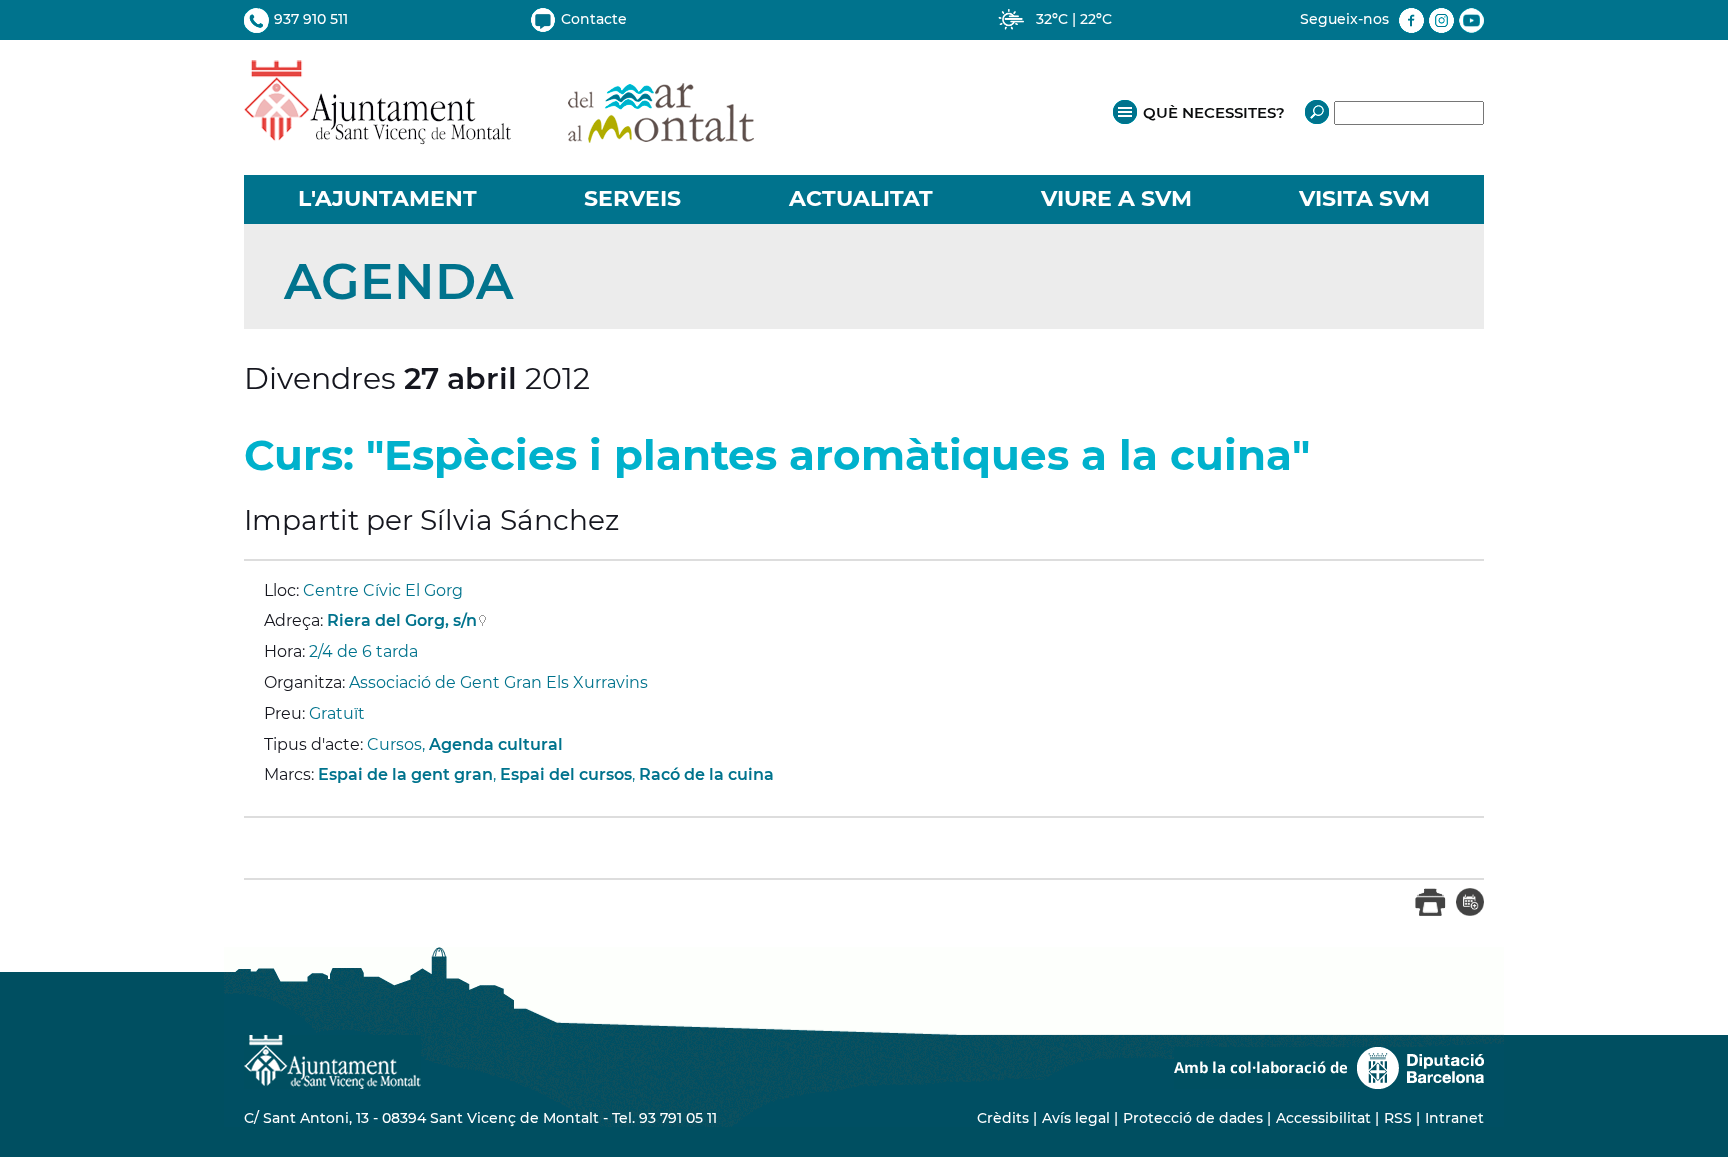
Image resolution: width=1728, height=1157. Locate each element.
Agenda (398, 281)
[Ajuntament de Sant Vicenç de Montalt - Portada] (499, 133)
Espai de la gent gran (405, 774)
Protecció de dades (1193, 1118)
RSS (1398, 1118)
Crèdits (1003, 1118)
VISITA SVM (1364, 198)
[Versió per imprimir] (1430, 911)
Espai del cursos (566, 774)
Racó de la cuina (706, 774)
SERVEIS (632, 198)
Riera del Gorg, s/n (402, 620)
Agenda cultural (496, 744)
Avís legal (1076, 1118)
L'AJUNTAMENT (387, 198)
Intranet (1454, 1118)
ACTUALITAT (861, 198)
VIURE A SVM (1116, 198)
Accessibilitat (1323, 1118)
